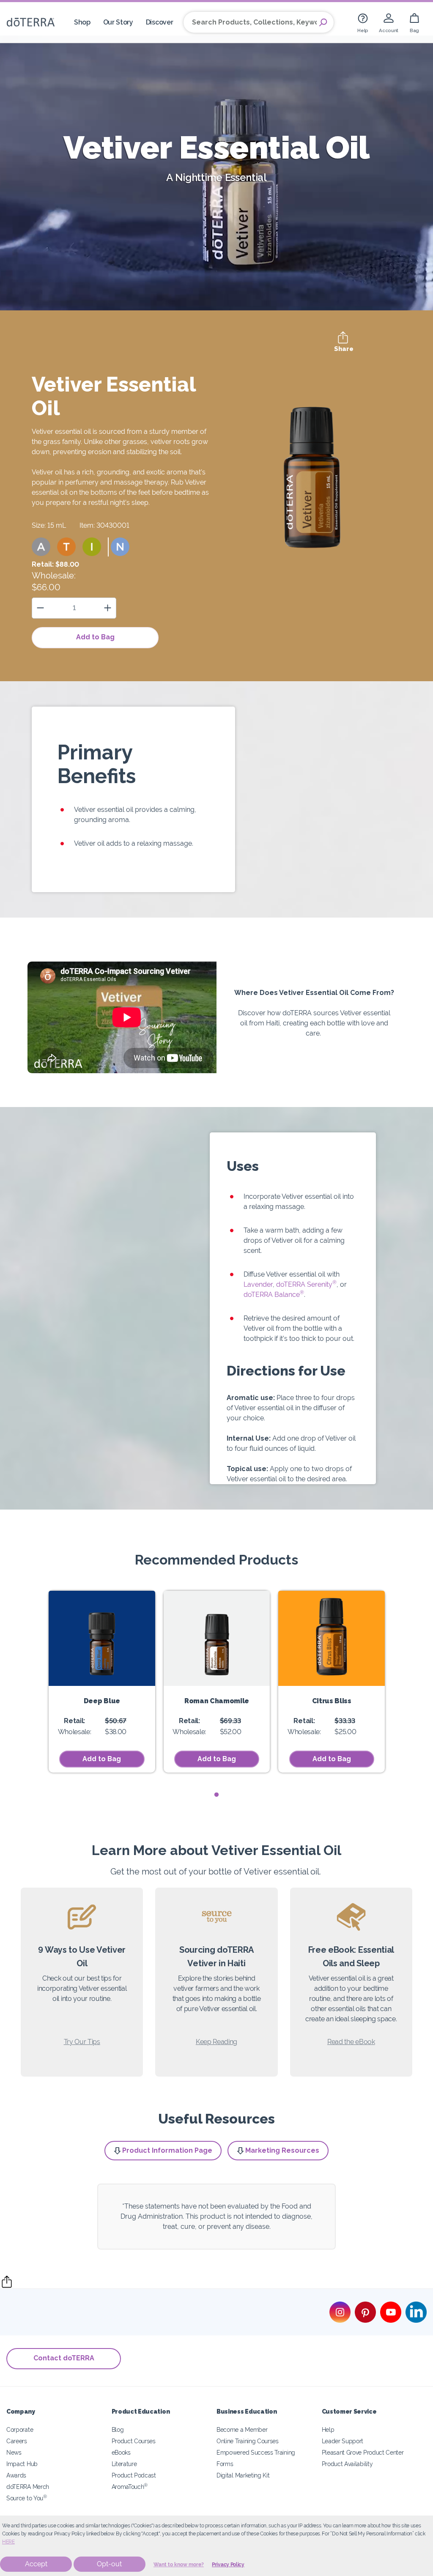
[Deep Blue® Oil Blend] (102, 1638)
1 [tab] (217, 1795)
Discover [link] (160, 22)
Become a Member (242, 2429)
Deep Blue (102, 1701)
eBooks (121, 2452)
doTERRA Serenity (306, 1284)
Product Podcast (134, 2475)
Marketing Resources (282, 2150)
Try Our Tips (82, 2042)
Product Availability (347, 2464)
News (14, 2452)
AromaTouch (130, 2487)
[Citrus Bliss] (332, 1638)
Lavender (258, 1284)
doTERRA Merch (28, 2487)
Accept (36, 2564)
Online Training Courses (248, 2441)
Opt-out (109, 2564)
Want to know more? (179, 2565)
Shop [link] (82, 22)
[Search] (323, 22)
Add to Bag (95, 637)
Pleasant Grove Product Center (363, 2452)
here (8, 2542)
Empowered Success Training (256, 2452)
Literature (124, 2464)
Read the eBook (351, 2042)
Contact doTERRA (64, 2358)
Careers (17, 2441)
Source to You (27, 2498)
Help (328, 2429)
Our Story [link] (118, 22)
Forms (225, 2464)
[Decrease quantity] (40, 608)
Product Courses (134, 2441)
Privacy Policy (228, 2565)
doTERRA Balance (274, 1295)
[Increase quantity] (108, 608)
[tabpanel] (102, 1682)
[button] (41, 547)
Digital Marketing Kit (243, 2475)
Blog (118, 2429)
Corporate (20, 2429)
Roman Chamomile (217, 1701)
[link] (363, 22)
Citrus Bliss (332, 1701)
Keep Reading (216, 2042)
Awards (16, 2475)
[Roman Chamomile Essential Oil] (217, 1638)
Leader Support (343, 2441)
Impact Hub (22, 2464)
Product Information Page (167, 2150)
